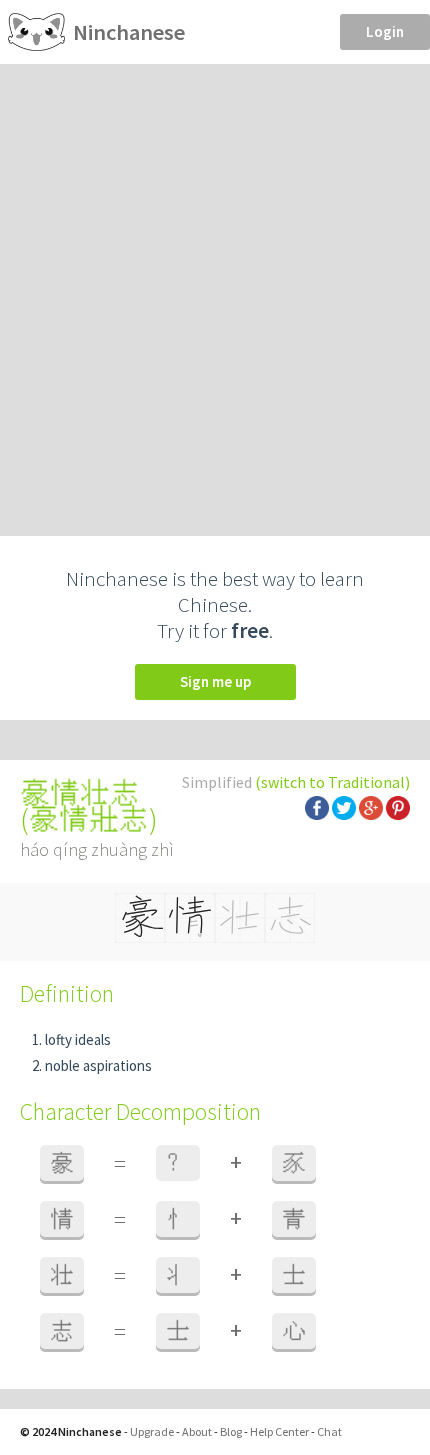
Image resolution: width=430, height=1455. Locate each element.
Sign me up (215, 681)
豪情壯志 (89, 819)
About (197, 1431)
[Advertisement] (215, 289)
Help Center (279, 1431)
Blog (231, 1431)
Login (385, 31)
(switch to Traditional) (332, 782)
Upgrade (152, 1431)
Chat (329, 1431)
